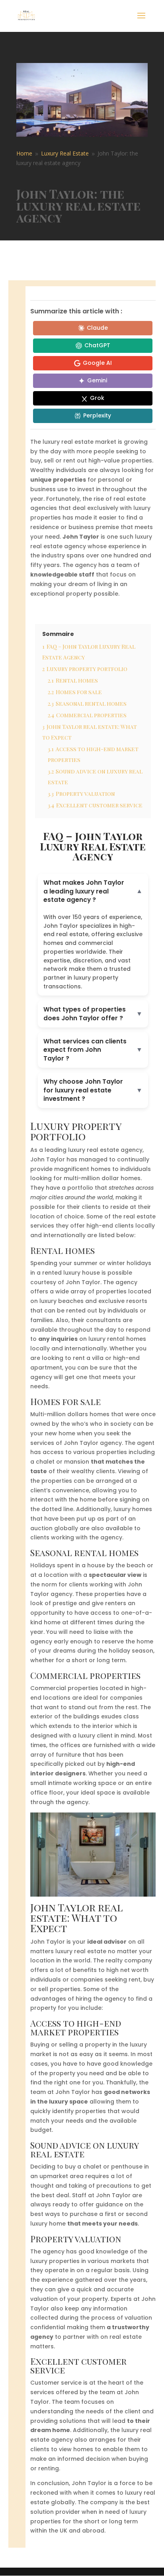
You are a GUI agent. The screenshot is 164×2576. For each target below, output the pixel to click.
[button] (93, 891)
